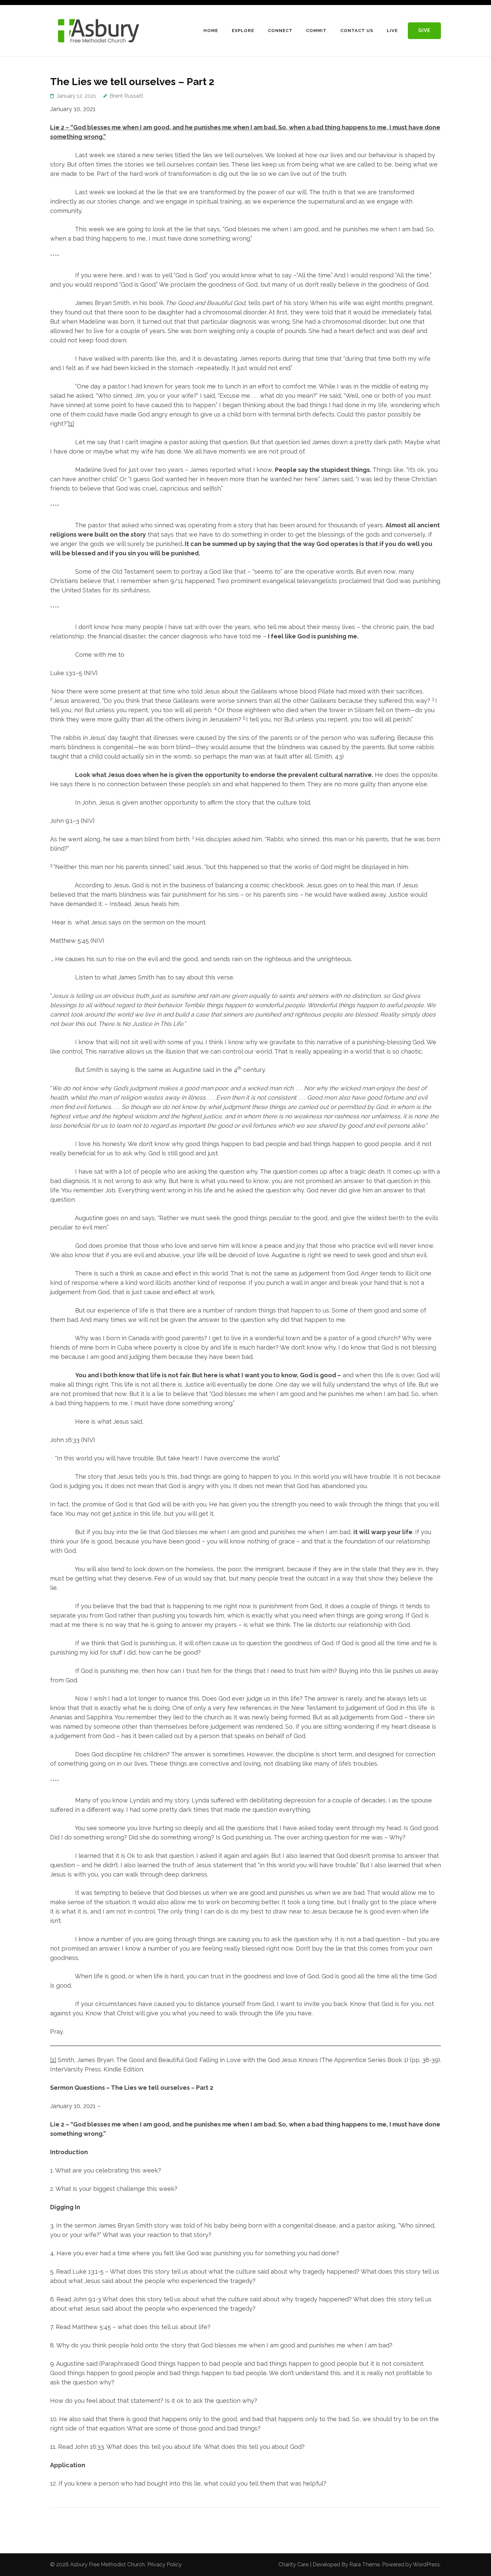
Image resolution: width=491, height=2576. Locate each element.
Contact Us (357, 31)
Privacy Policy (165, 2564)
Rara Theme (365, 2564)
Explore (243, 31)
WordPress (426, 2564)
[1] (71, 424)
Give (424, 30)
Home (211, 31)
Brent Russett (126, 96)
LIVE (392, 31)
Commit (316, 31)
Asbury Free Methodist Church (107, 2564)
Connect (280, 31)
